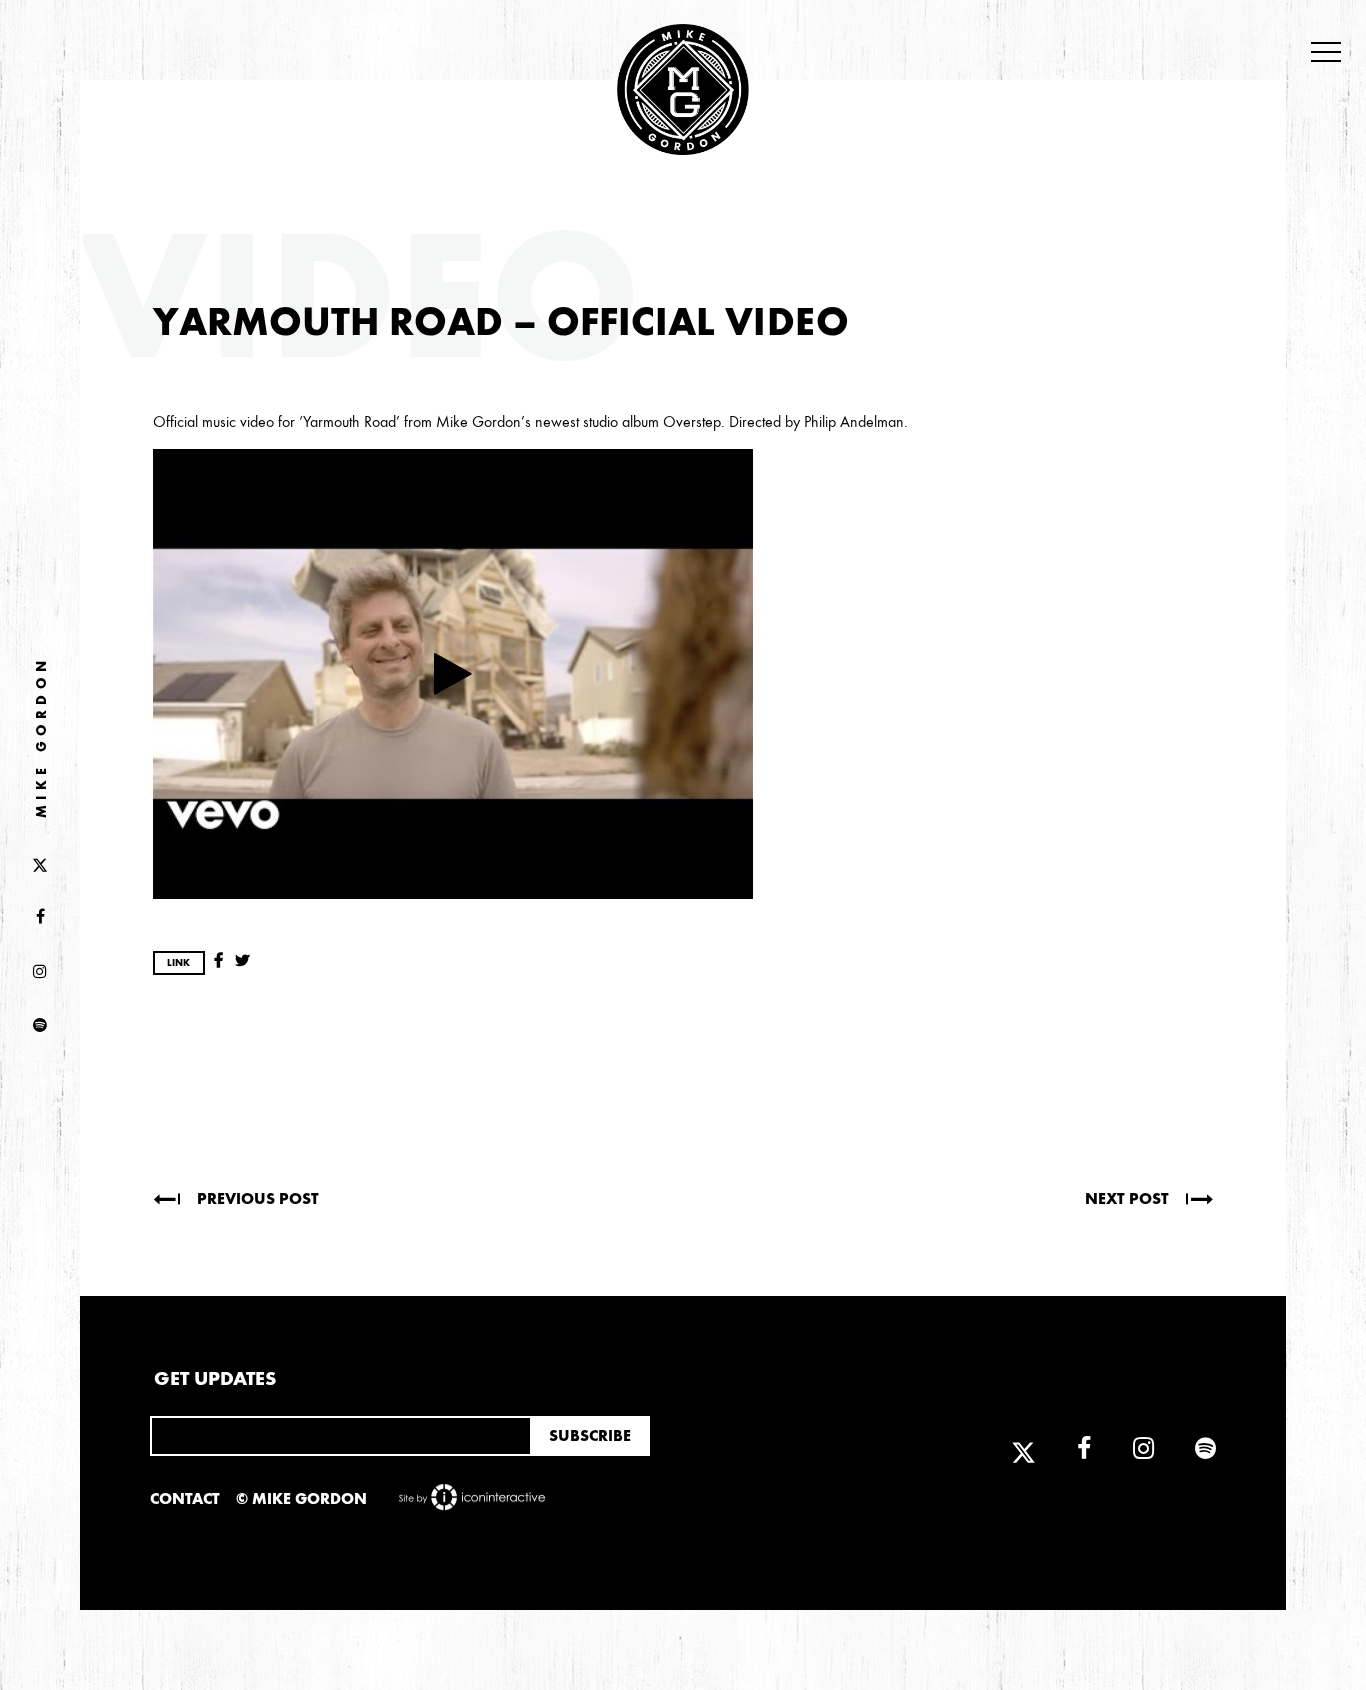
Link (178, 963)
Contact (185, 1498)
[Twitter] (40, 863)
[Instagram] (40, 972)
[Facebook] (40, 918)
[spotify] (40, 1026)
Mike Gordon (41, 737)
